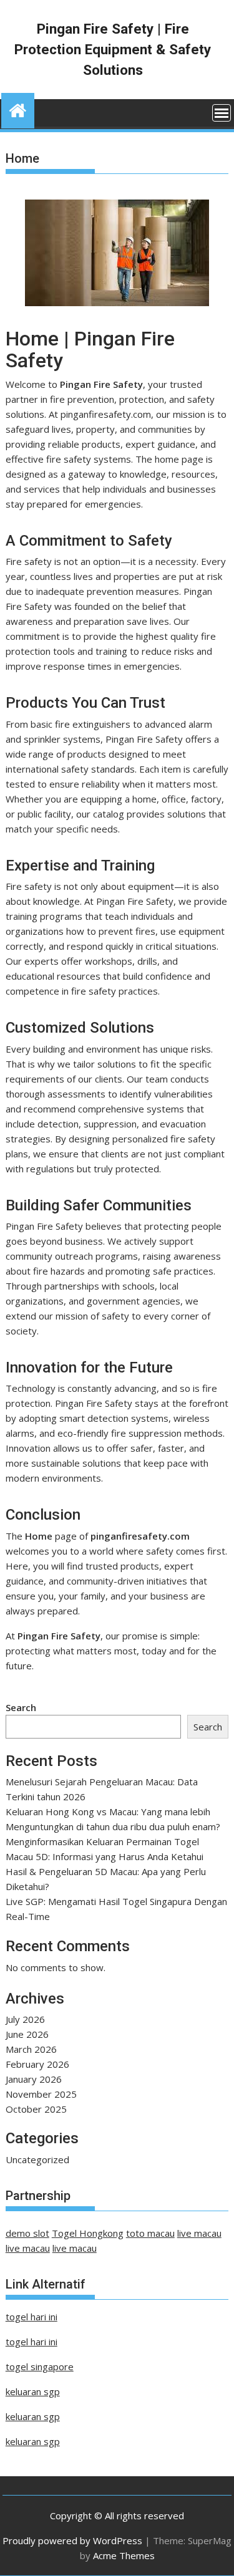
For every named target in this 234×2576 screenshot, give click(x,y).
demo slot (27, 2233)
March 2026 (31, 2049)
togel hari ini (32, 2317)
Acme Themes (124, 2555)
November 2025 (41, 2094)
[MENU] (222, 113)
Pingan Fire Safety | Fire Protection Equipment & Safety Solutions (113, 49)
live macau (199, 2233)
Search (21, 1707)
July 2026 (25, 2019)
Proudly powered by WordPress (72, 2540)
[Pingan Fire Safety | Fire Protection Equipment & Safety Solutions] (18, 109)
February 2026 (37, 2064)
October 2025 (36, 2109)
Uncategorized (37, 2159)
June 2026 (27, 2034)
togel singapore (40, 2366)
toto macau (150, 2233)
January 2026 (34, 2079)
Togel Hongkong (88, 2233)
